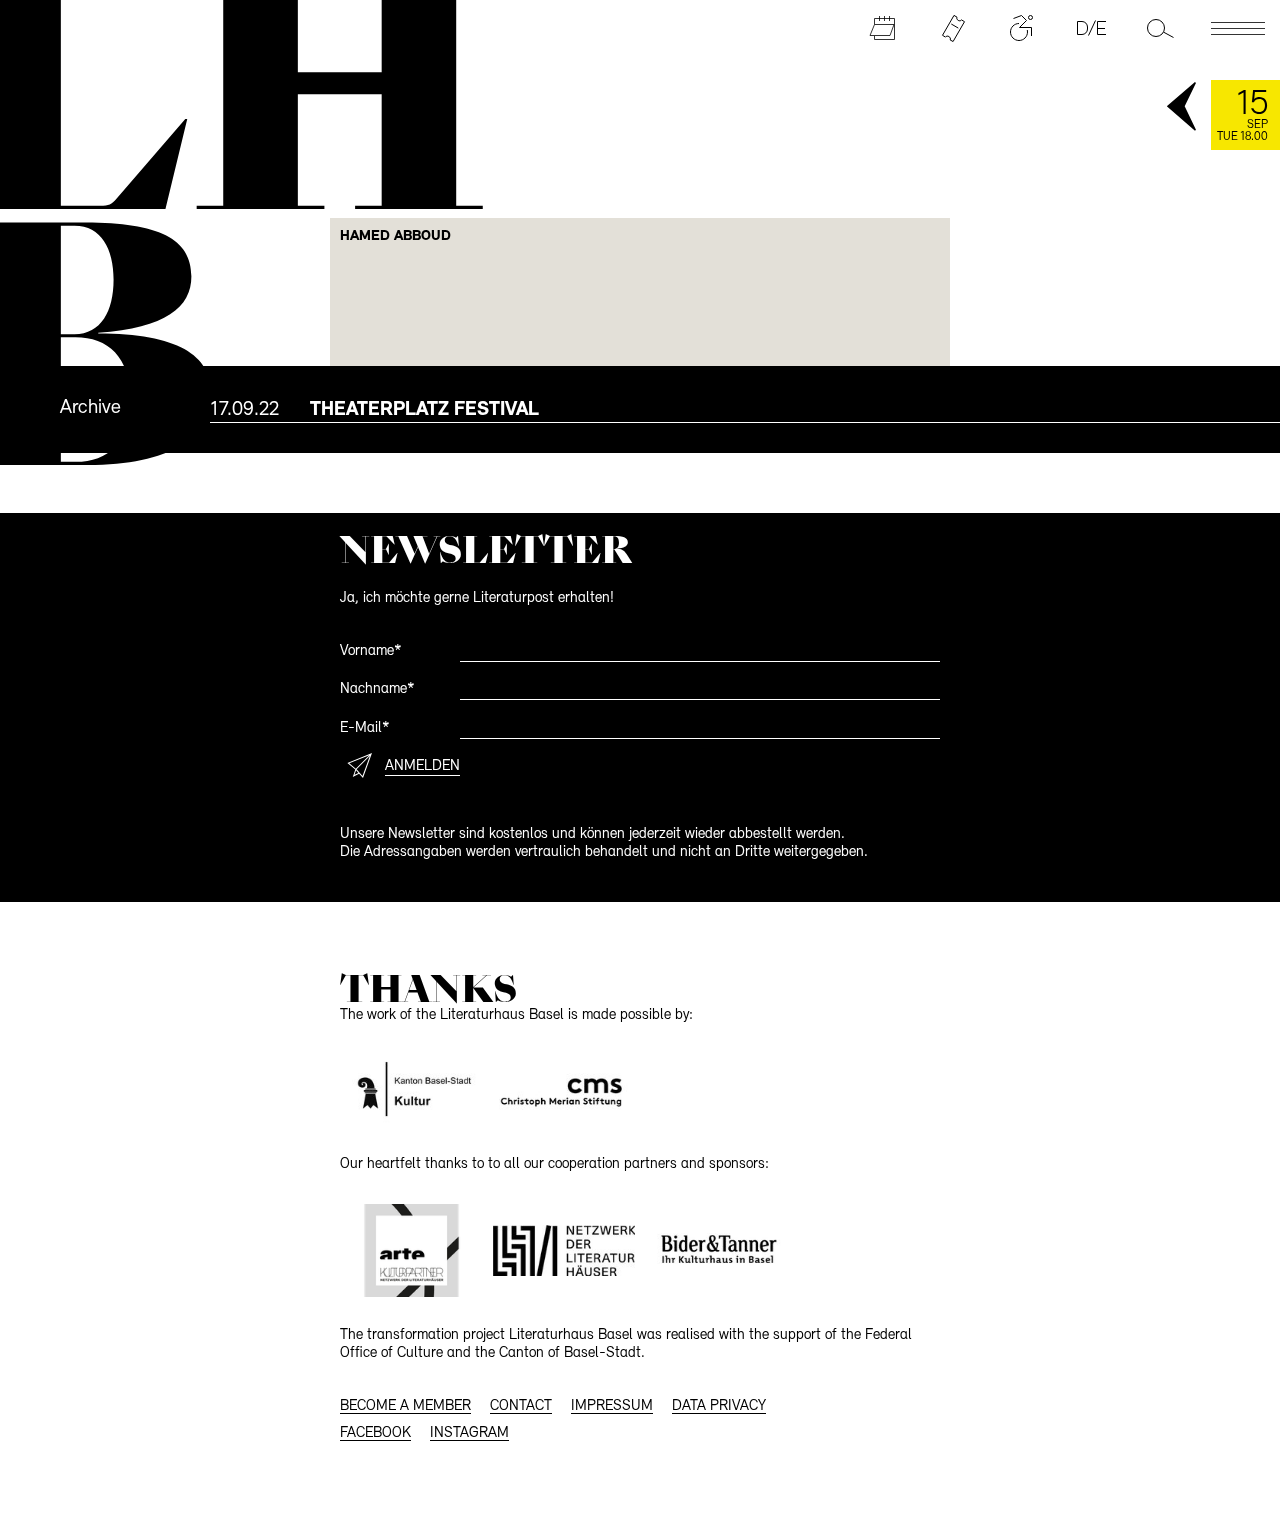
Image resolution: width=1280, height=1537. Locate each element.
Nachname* (377, 689)
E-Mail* (365, 728)
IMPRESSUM (612, 1406)
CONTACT (521, 1406)
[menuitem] (745, 409)
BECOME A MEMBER (405, 1406)
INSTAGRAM (469, 1433)
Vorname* (371, 651)
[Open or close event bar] (1183, 108)
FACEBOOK (375, 1433)
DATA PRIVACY (719, 1406)
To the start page (230, 102)
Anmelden (422, 766)
